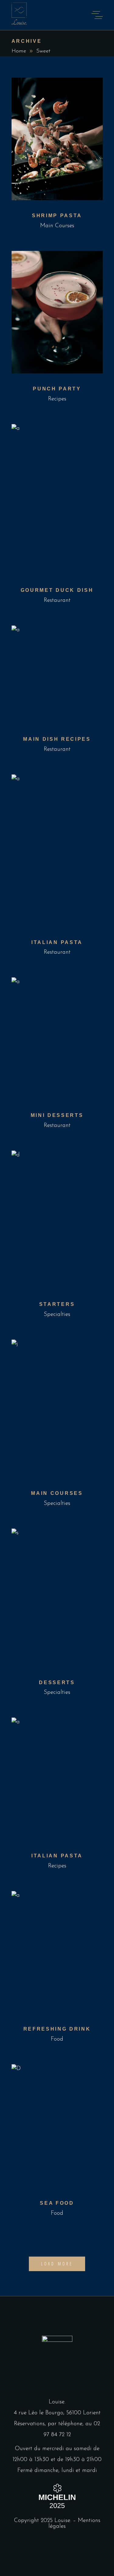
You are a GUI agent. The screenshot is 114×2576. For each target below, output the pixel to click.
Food (57, 2039)
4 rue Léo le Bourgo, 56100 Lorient (57, 2413)
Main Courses (57, 226)
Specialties (57, 1315)
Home (19, 51)
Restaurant (57, 600)
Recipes (57, 399)
